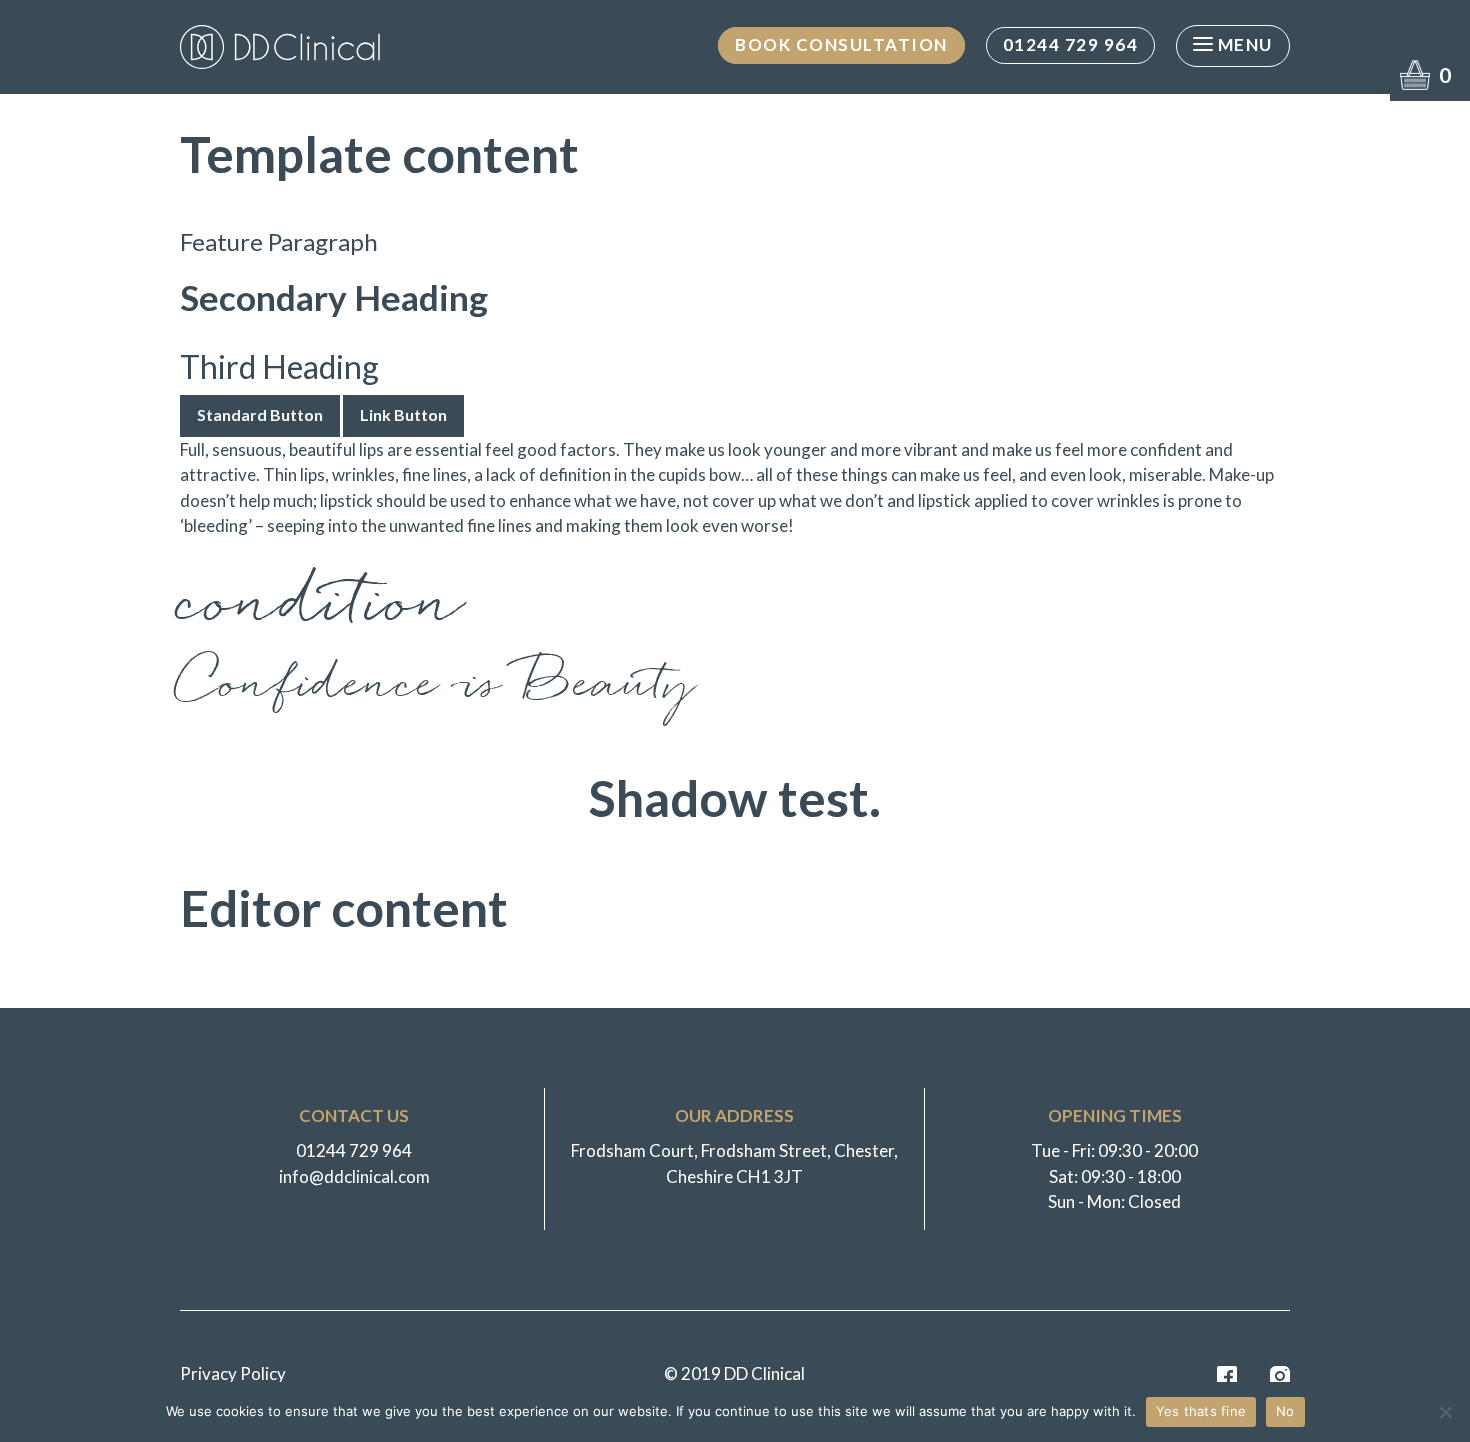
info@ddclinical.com (354, 1176)
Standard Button (260, 414)
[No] (1445, 1412)
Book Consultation (841, 44)
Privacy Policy (233, 1373)
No (1285, 1411)
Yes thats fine (1201, 1411)
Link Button (403, 414)
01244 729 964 (1071, 44)
